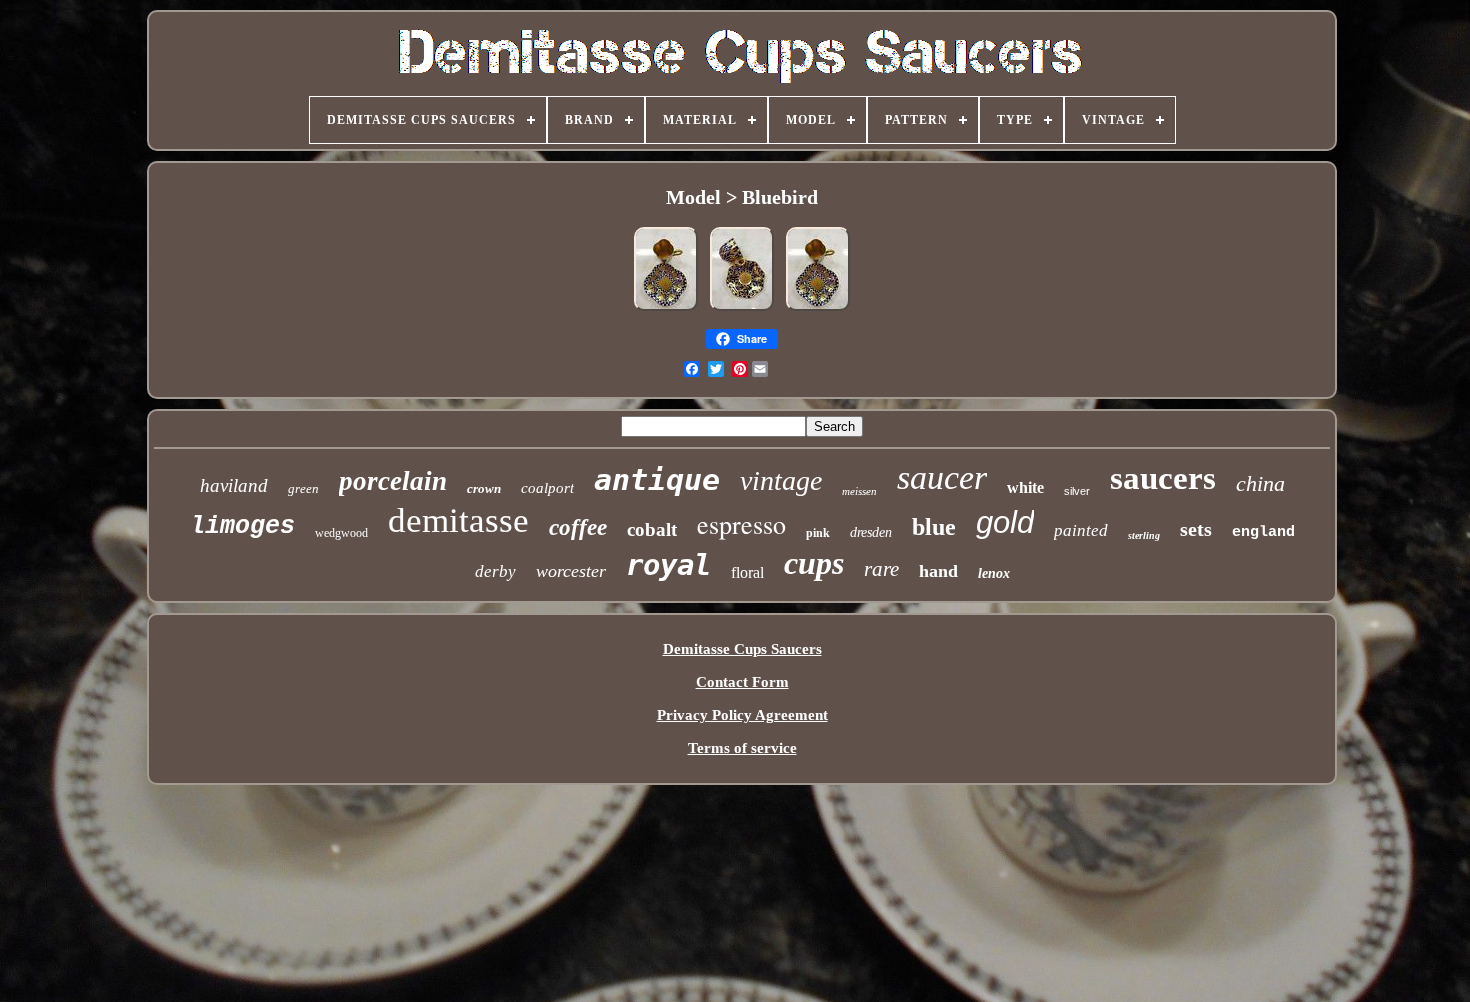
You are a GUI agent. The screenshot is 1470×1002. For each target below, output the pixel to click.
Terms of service (742, 748)
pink (818, 533)
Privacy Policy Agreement (742, 715)
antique (657, 479)
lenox (994, 573)
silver (1077, 491)
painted (1081, 530)
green (303, 488)
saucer (942, 477)
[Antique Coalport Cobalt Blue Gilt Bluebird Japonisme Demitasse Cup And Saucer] (742, 310)
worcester (571, 571)
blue (934, 527)
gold (1005, 522)
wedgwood (341, 533)
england (1263, 532)
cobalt (652, 529)
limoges (242, 526)
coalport (547, 488)
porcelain (393, 481)
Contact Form (742, 682)
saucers (1163, 478)
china (1260, 483)
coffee (578, 527)
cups (814, 563)
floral (747, 572)
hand (938, 571)
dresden (871, 532)
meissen (859, 491)
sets (1196, 529)
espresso (741, 524)
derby (495, 571)
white (1025, 487)
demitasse (458, 520)
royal (668, 565)
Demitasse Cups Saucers (742, 649)
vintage (781, 480)
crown (484, 488)
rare (881, 569)
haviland (234, 485)
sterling (1144, 535)
